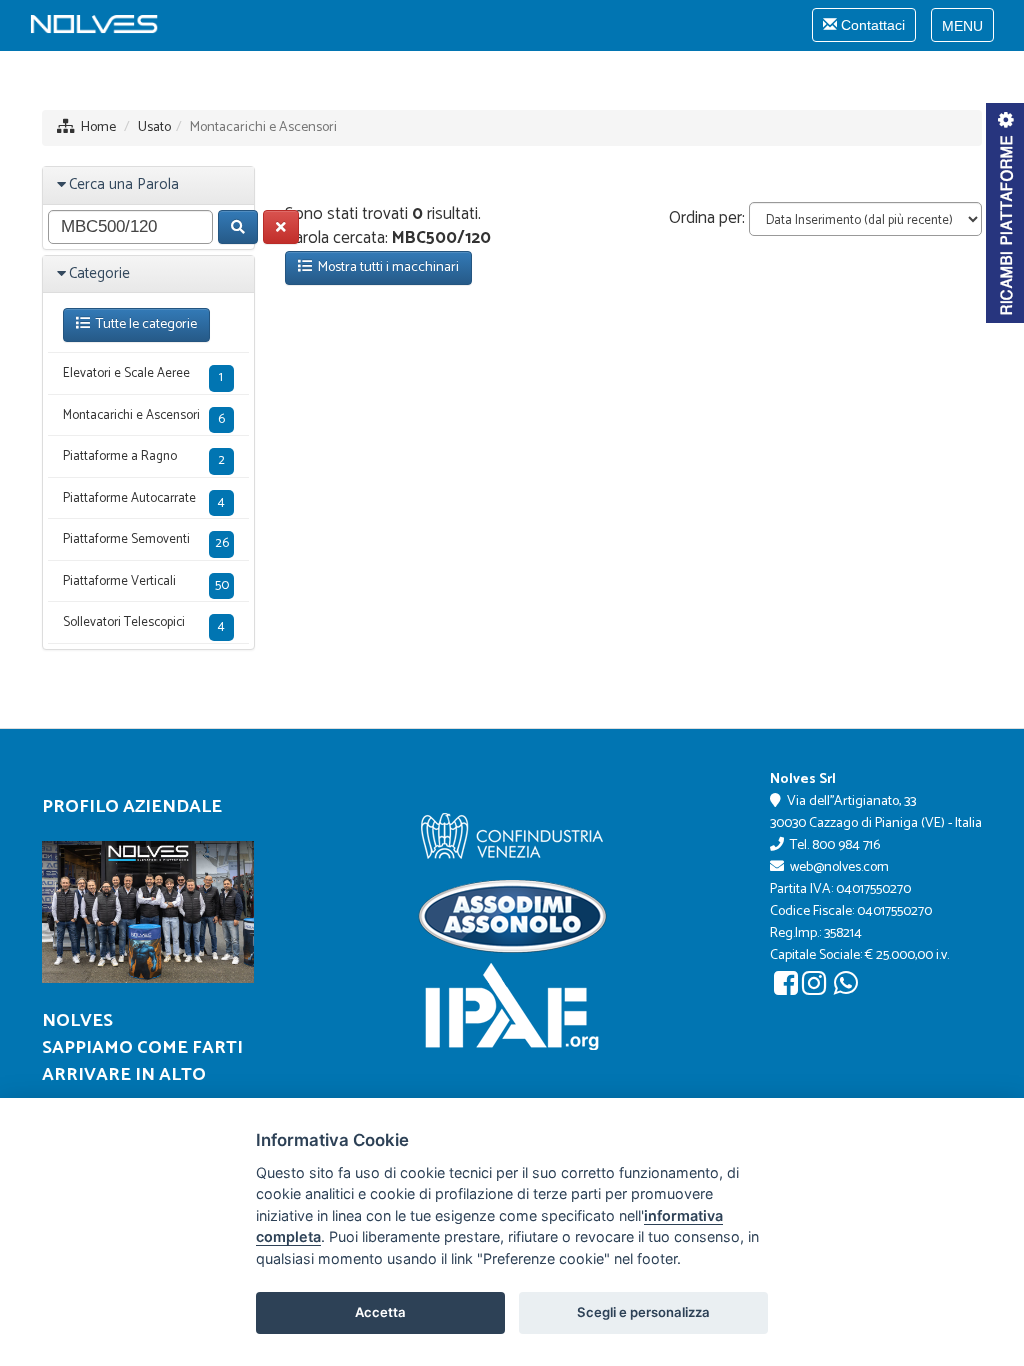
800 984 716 (846, 845)
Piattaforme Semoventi (146, 541)
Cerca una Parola (124, 184)
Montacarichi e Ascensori (144, 417)
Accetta (380, 1312)
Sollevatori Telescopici (144, 624)
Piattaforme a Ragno (144, 458)
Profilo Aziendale (132, 807)
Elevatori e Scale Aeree (143, 375)
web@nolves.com (839, 867)
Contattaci (863, 29)
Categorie (99, 273)
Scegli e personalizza (643, 1312)
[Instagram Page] (814, 988)
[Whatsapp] (846, 988)
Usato (154, 127)
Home (98, 127)
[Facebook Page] (786, 988)
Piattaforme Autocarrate (144, 500)
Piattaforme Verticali (146, 583)
